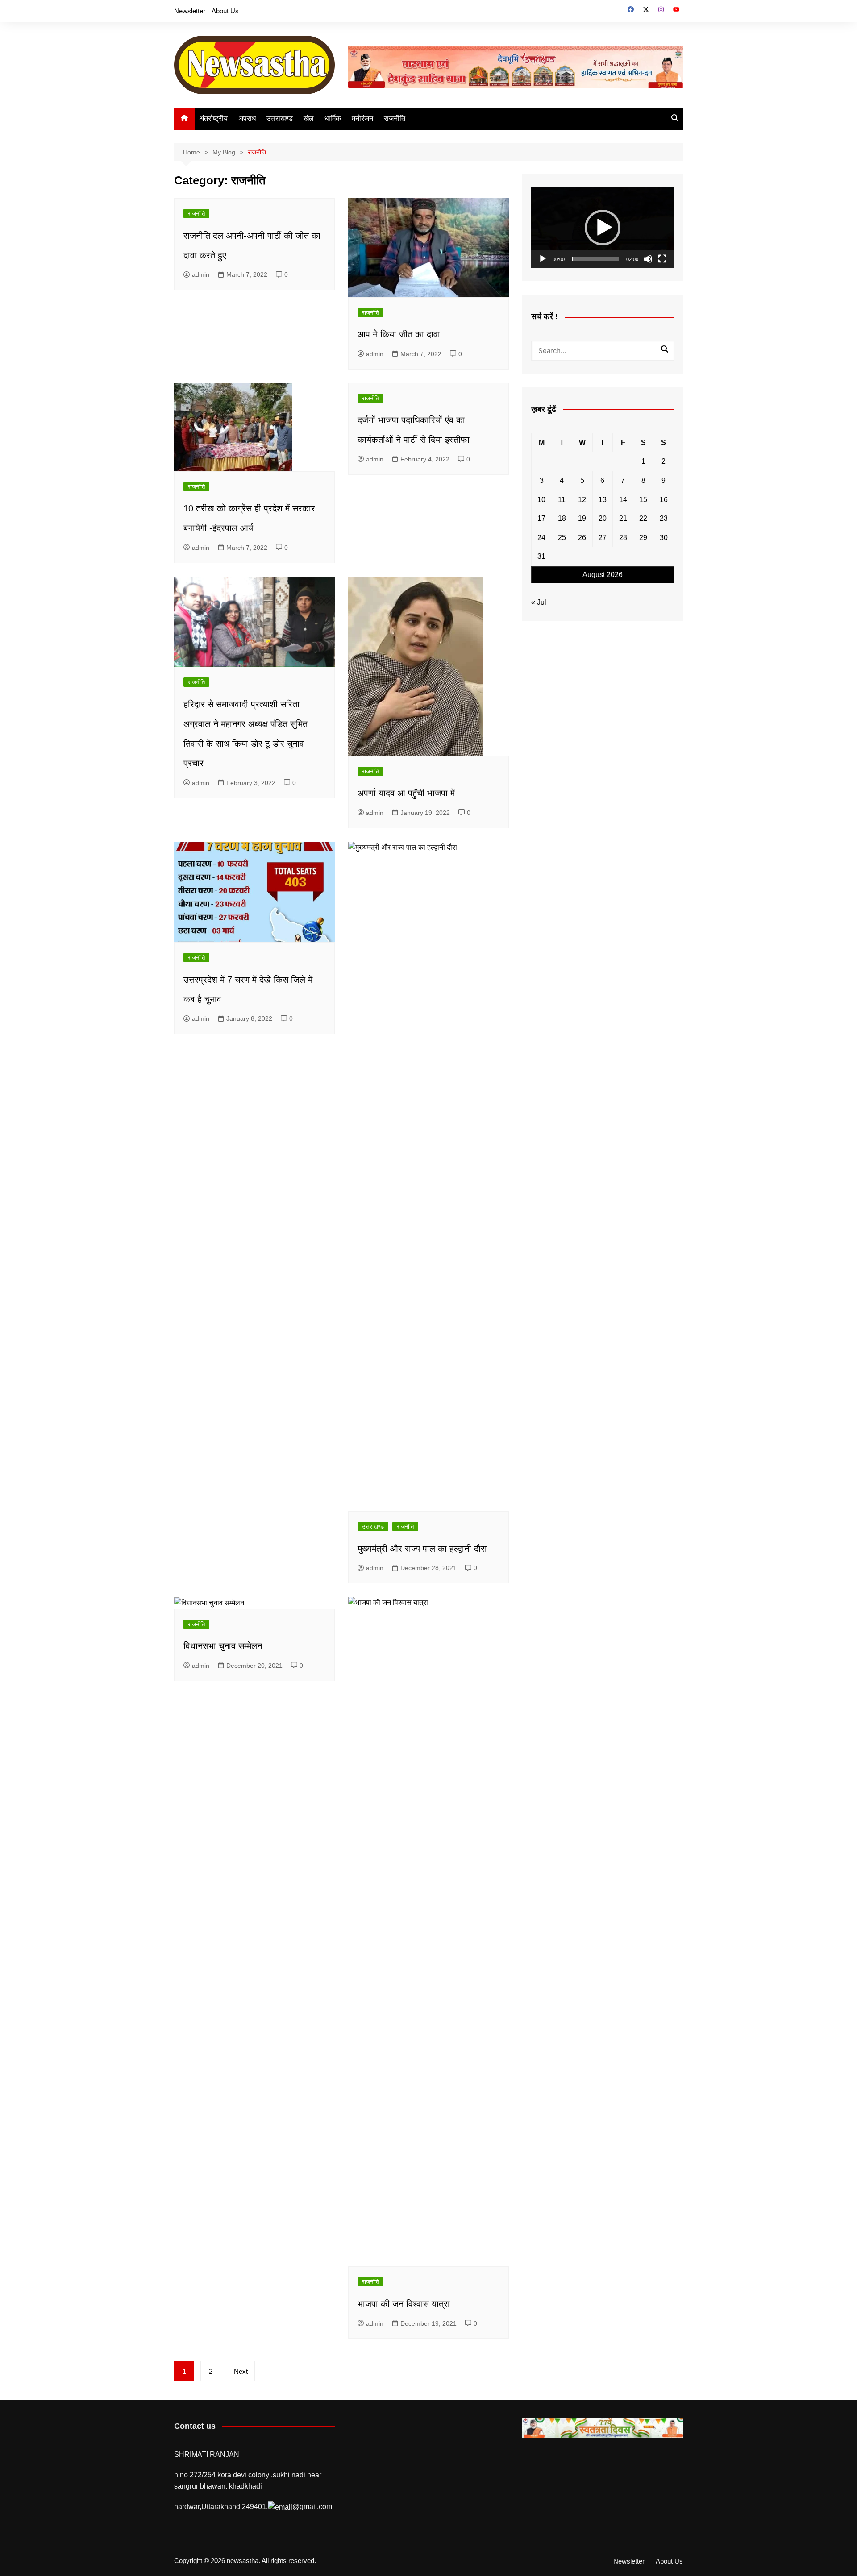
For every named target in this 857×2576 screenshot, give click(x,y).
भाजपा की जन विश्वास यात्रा (404, 2304)
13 (603, 500)
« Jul (539, 602)
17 (541, 518)
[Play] (543, 259)
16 (664, 500)
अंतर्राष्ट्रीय (213, 118)
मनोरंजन (362, 118)
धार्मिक (333, 118)
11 (562, 500)
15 (643, 500)
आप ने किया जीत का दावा (399, 334)
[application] (603, 228)
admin (201, 274)
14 (623, 500)
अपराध (247, 118)
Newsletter (190, 11)
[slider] (595, 259)
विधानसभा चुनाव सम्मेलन (223, 1646)
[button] (603, 228)
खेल (309, 118)
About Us (225, 11)
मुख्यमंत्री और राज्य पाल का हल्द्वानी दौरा (422, 1549)
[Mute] (648, 259)
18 (562, 518)
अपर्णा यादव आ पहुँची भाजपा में (406, 793)
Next (241, 2371)
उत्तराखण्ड (280, 118)
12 (582, 500)
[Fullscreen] (662, 259)
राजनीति (395, 118)
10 (541, 500)
